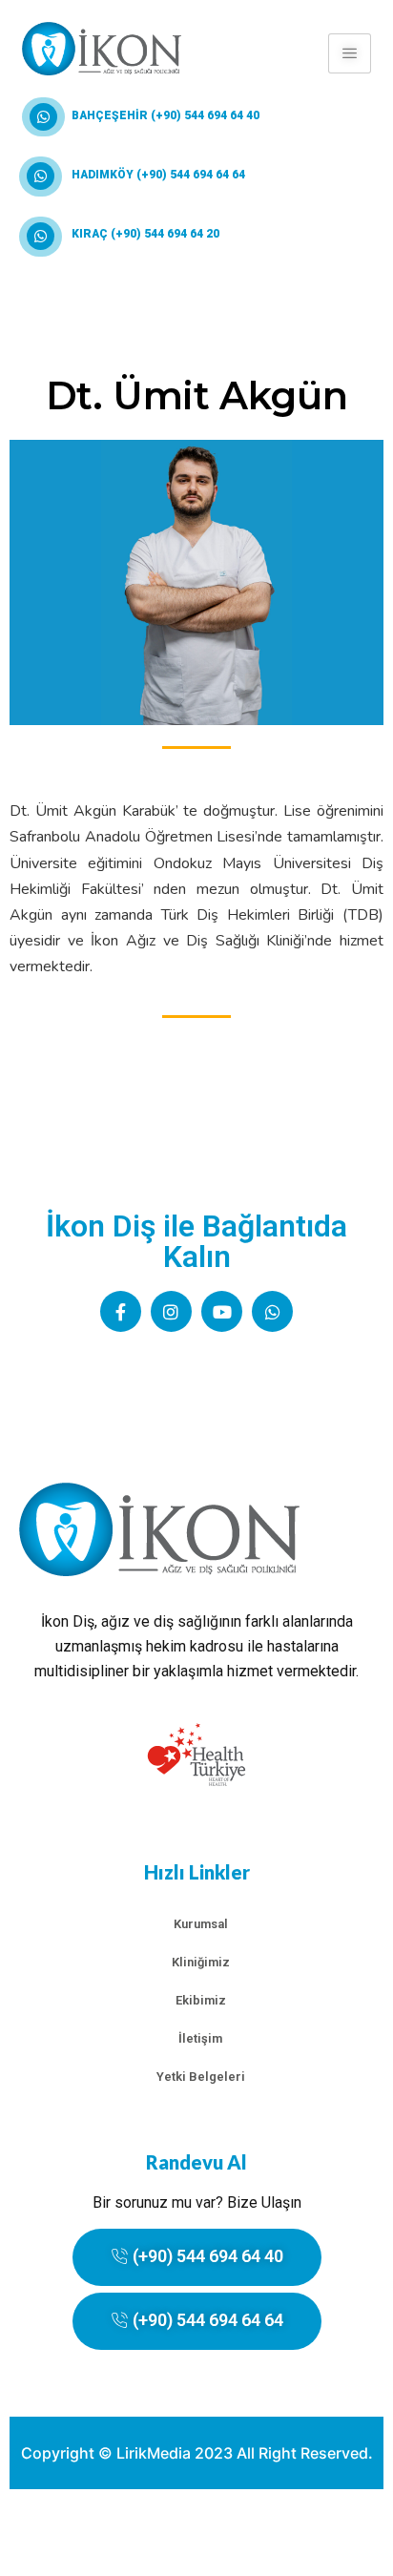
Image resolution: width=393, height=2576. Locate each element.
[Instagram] (171, 1311)
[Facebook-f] (121, 1311)
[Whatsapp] (272, 1311)
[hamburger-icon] (350, 53)
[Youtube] (222, 1311)
